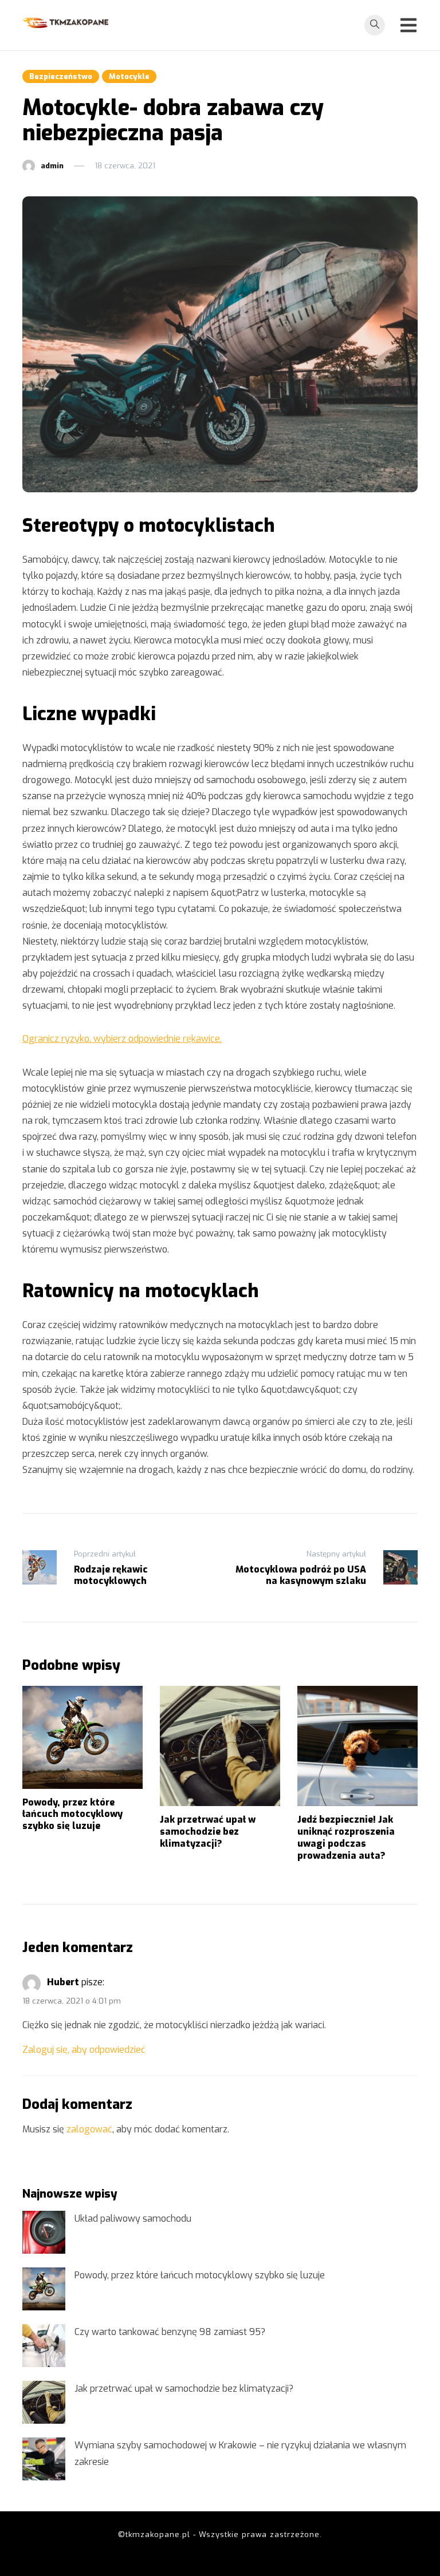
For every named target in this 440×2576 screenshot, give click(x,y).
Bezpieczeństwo (61, 76)
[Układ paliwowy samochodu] (44, 2232)
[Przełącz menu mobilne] (408, 25)
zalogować (89, 2129)
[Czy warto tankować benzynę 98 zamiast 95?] (44, 2346)
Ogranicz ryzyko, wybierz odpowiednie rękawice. (122, 1039)
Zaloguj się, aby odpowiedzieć (84, 2050)
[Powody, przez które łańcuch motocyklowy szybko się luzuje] (44, 2289)
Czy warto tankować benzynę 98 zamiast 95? (170, 2332)
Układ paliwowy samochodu (133, 2219)
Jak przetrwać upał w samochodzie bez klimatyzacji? (208, 1832)
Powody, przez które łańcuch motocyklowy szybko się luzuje (72, 1814)
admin (52, 166)
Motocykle (129, 76)
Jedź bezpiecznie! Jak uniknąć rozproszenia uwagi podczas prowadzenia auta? (346, 1837)
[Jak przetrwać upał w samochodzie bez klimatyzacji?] (44, 2402)
